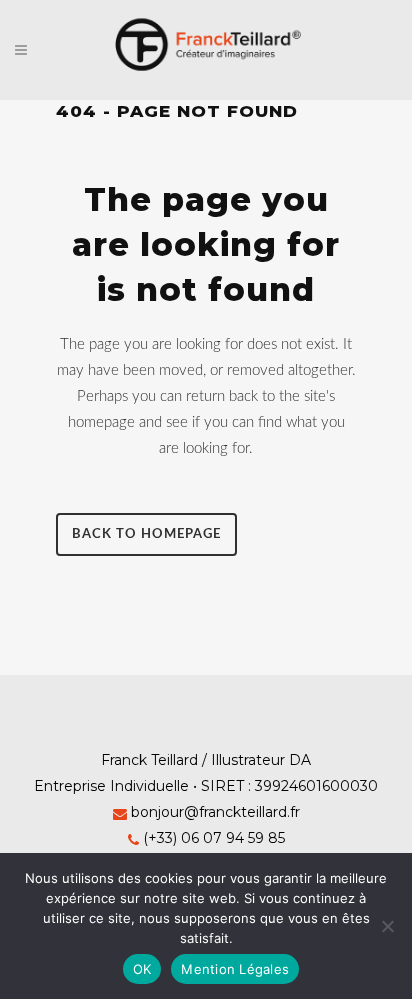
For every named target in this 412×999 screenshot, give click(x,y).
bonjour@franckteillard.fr (215, 812)
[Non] (387, 926)
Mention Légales (235, 969)
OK (142, 969)
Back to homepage (146, 534)
